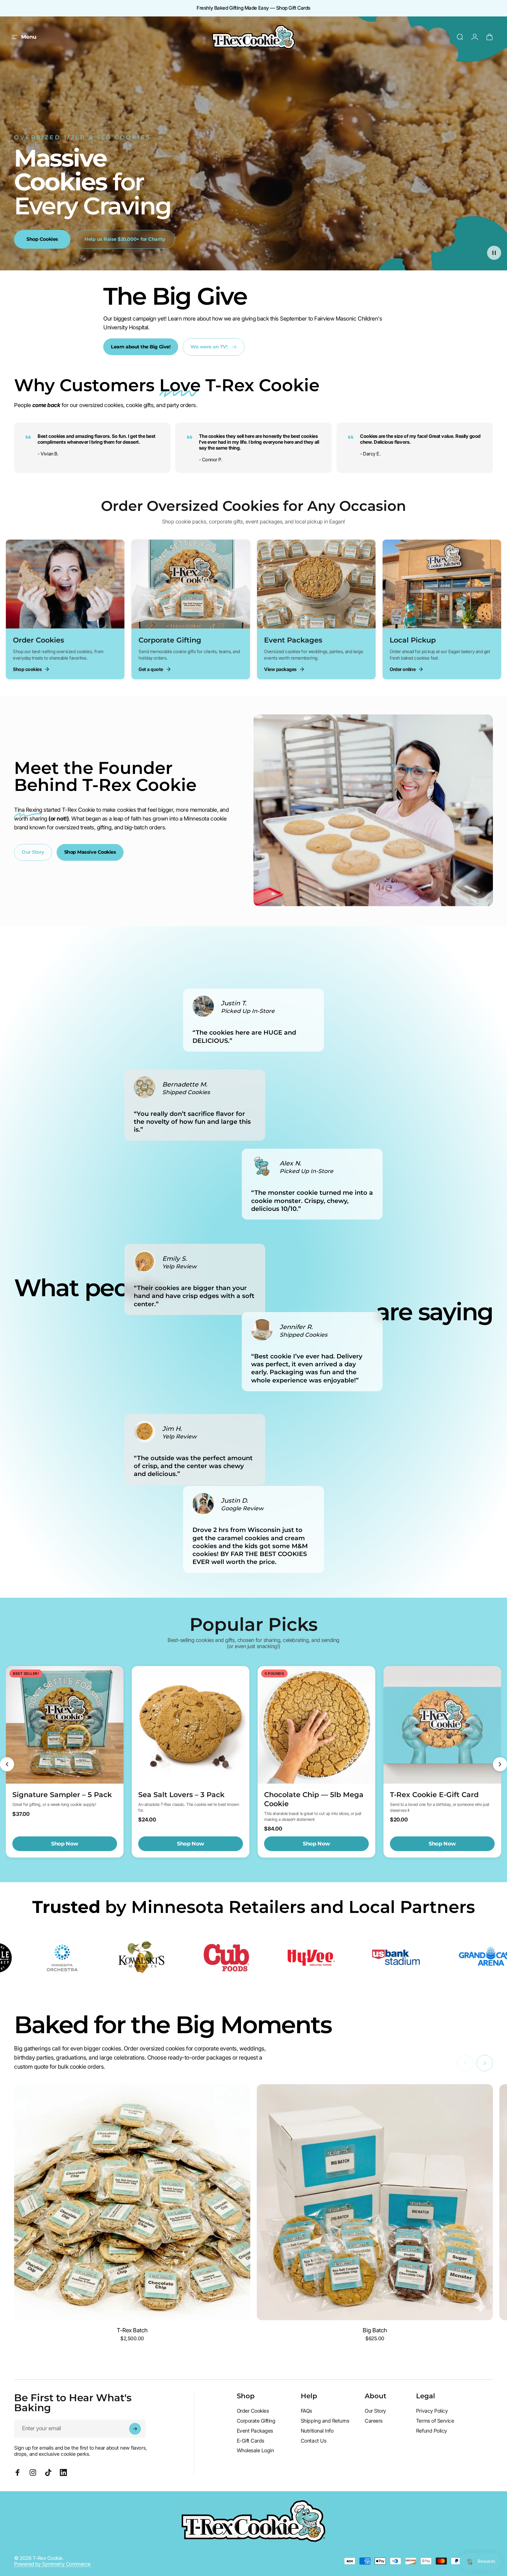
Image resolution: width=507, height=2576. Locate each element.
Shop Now (65, 1844)
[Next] (500, 1764)
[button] (494, 253)
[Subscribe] (135, 2429)
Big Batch (375, 2330)
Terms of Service (435, 2421)
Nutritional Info (317, 2431)
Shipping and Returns (325, 2421)
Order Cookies (253, 2411)
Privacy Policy (432, 2411)
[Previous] (7, 1764)
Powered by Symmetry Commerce (52, 2564)
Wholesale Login (255, 2450)
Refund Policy (432, 2431)
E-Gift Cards (251, 2441)
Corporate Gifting (256, 2421)
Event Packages (255, 2431)
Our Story (375, 2411)
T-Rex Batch (132, 2330)
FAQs (306, 2411)
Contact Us (314, 2441)
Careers (374, 2421)
